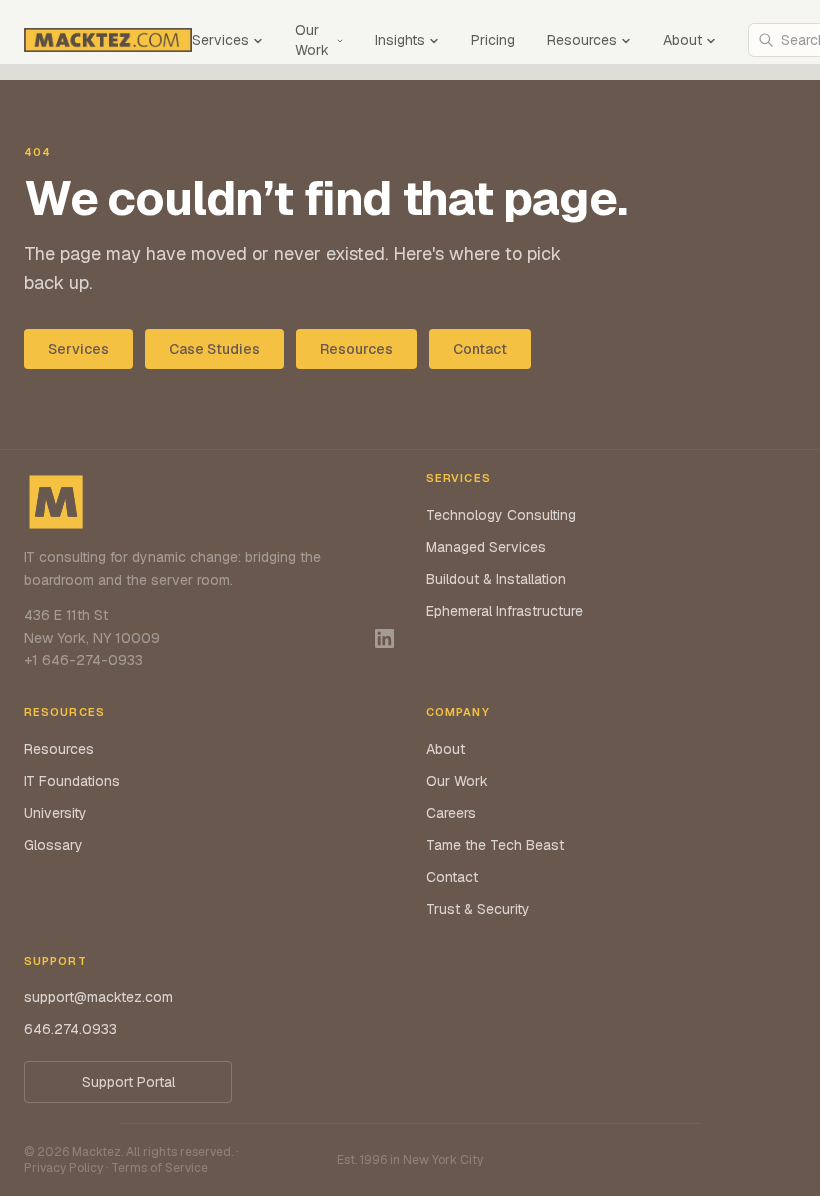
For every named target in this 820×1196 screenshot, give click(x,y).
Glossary (53, 845)
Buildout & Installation (496, 579)
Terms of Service (159, 1168)
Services (220, 40)
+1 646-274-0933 (83, 660)
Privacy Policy (63, 1168)
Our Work (312, 40)
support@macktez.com (98, 997)
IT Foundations (72, 781)
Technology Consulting (501, 515)
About (682, 40)
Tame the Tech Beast (495, 845)
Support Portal (128, 1082)
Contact (480, 349)
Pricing (493, 40)
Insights (400, 40)
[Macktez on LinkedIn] (384, 638)
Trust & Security (478, 909)
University (55, 813)
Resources (582, 40)
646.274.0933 (70, 1029)
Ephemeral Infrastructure (504, 611)
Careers (451, 813)
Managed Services (486, 547)
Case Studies (214, 349)
